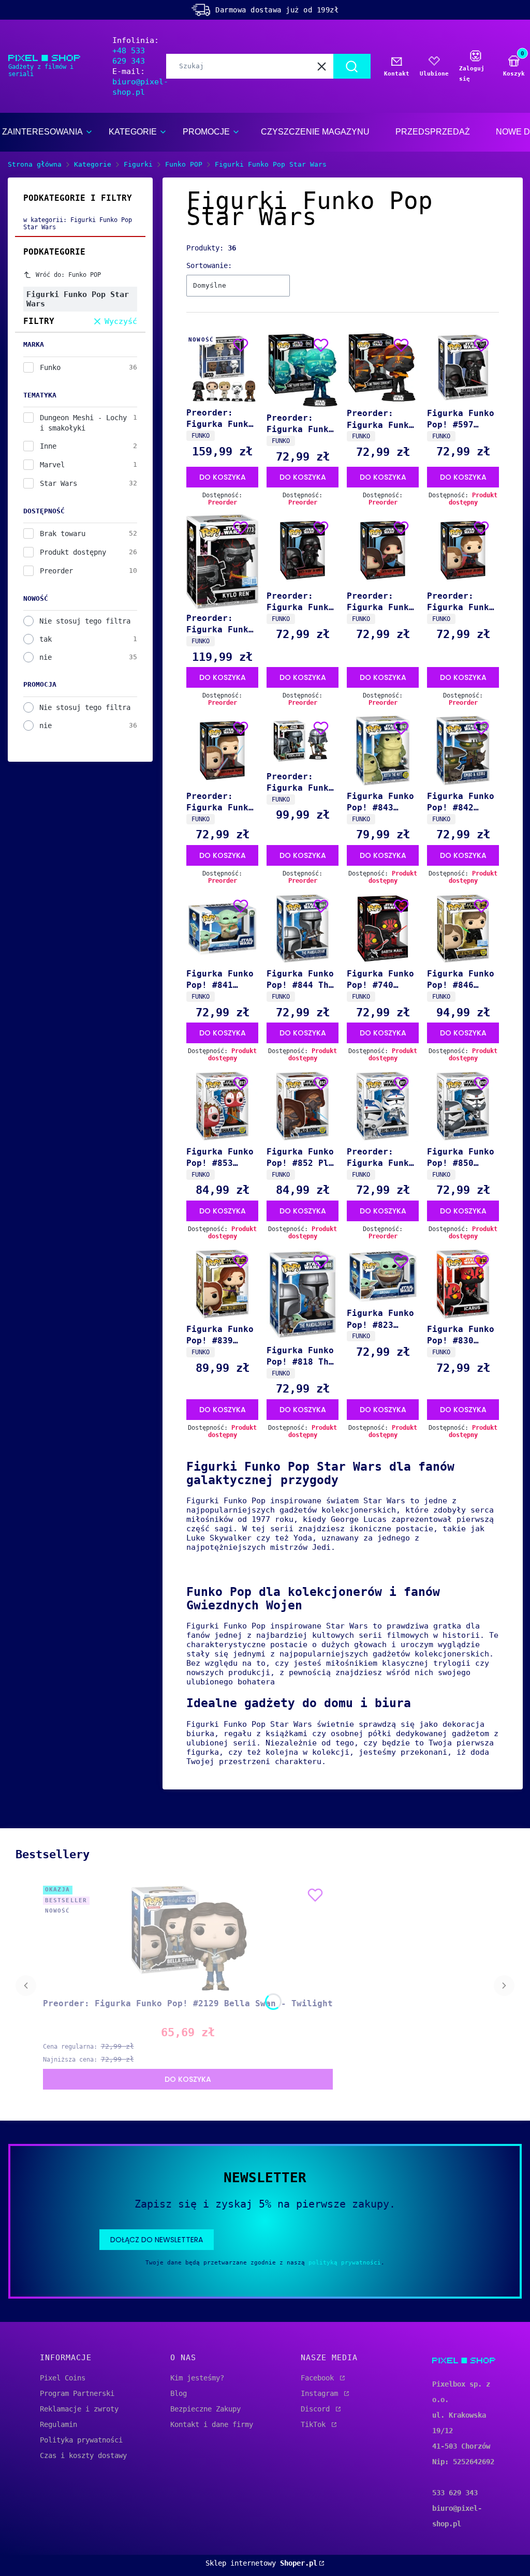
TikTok (315, 2424)
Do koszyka (223, 477)
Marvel (52, 465)
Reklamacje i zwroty (79, 2409)
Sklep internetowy (261, 2563)
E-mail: (140, 82)
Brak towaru (63, 534)
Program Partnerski (77, 2393)
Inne (48, 446)
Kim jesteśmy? (197, 2378)
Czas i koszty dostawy (83, 2455)
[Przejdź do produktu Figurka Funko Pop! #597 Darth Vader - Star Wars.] (463, 368)
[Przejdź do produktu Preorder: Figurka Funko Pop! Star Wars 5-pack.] (222, 367)
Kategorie (93, 164)
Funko (50, 367)
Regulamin (58, 2424)
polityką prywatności (345, 2263)
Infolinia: (136, 51)
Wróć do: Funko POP (68, 275)
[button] (352, 66)
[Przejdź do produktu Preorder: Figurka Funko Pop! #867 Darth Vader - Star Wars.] (303, 550)
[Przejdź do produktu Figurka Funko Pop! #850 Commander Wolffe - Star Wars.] (463, 1106)
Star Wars (58, 483)
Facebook (319, 2378)
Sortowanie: (209, 265)
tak (46, 639)
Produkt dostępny (73, 552)
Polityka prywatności (81, 2440)
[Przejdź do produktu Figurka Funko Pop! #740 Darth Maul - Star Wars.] (383, 929)
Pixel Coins (63, 2378)
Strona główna (35, 164)
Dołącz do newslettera (157, 2240)
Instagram (321, 2393)
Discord (317, 2409)
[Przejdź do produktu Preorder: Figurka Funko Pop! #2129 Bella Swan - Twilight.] (188, 1938)
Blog (179, 2393)
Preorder (56, 571)
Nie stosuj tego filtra (85, 621)
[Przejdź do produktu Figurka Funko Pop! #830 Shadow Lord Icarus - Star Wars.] (463, 1284)
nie (46, 657)
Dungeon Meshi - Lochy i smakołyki (83, 423)
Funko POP (184, 164)
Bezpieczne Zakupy (205, 2409)
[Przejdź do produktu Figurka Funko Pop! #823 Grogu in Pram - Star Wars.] (383, 1276)
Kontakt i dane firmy (212, 2424)
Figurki (138, 164)
